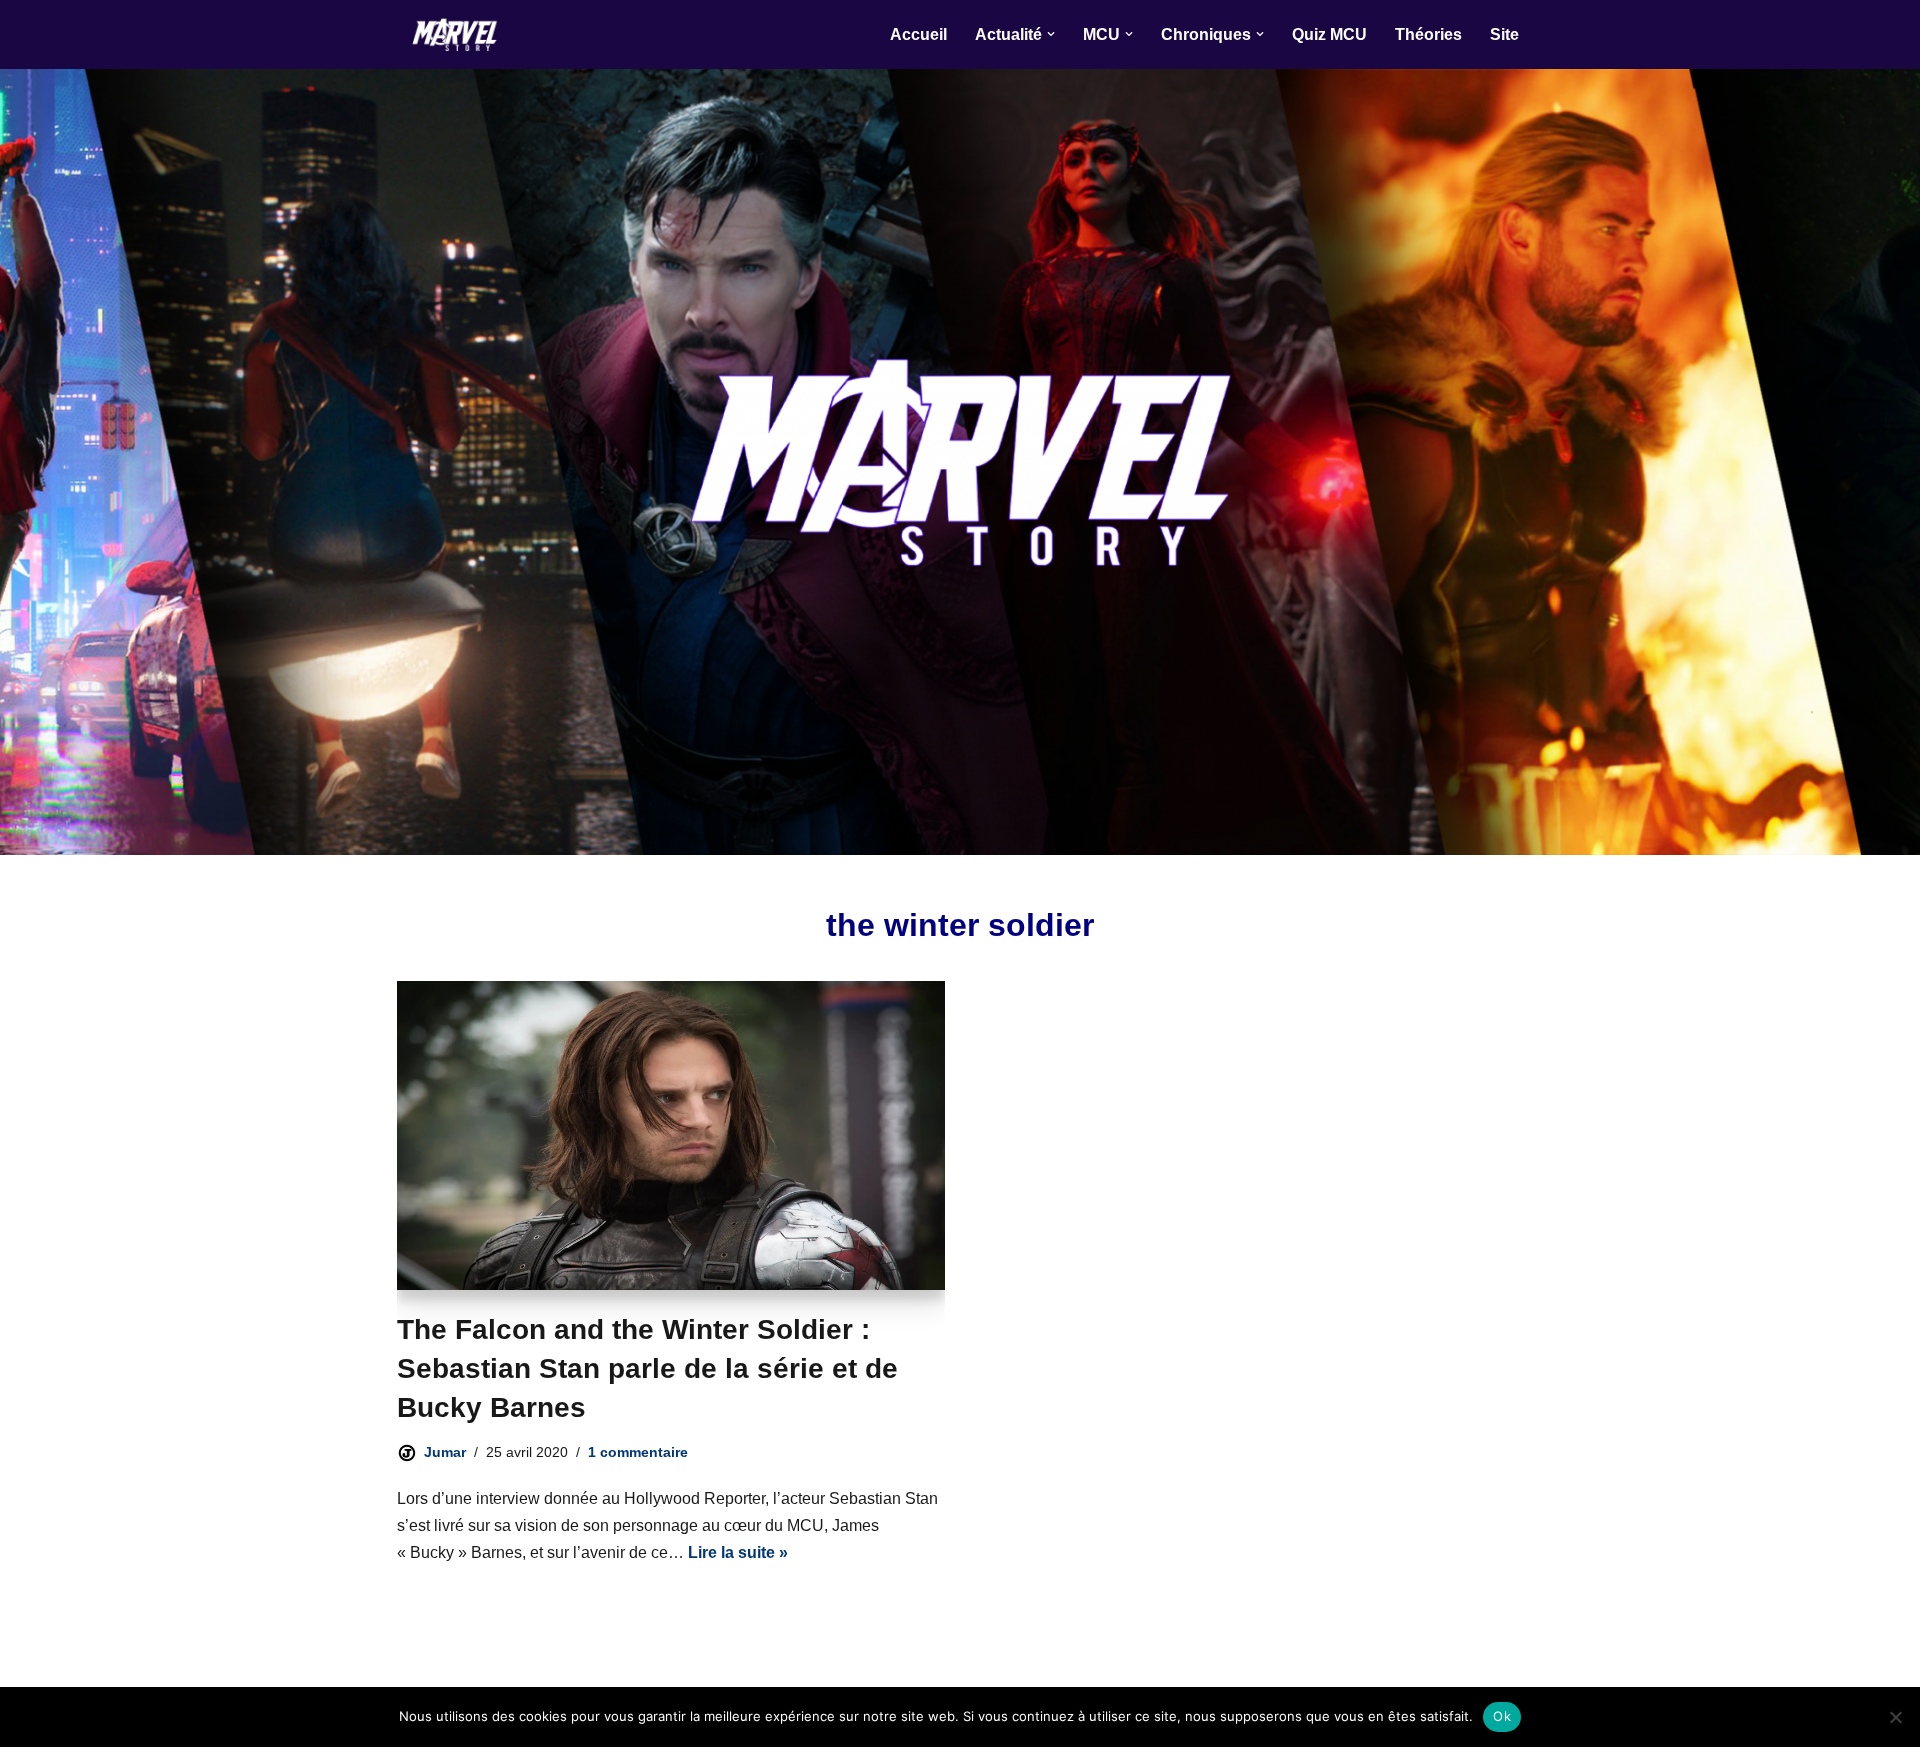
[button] (1051, 34)
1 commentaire (638, 1452)
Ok (1502, 1716)
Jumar (445, 1452)
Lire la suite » (738, 1552)
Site (1504, 34)
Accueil (918, 34)
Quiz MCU (1329, 34)
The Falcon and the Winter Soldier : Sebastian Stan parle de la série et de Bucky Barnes (647, 1368)
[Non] (1895, 1717)
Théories (1428, 34)
